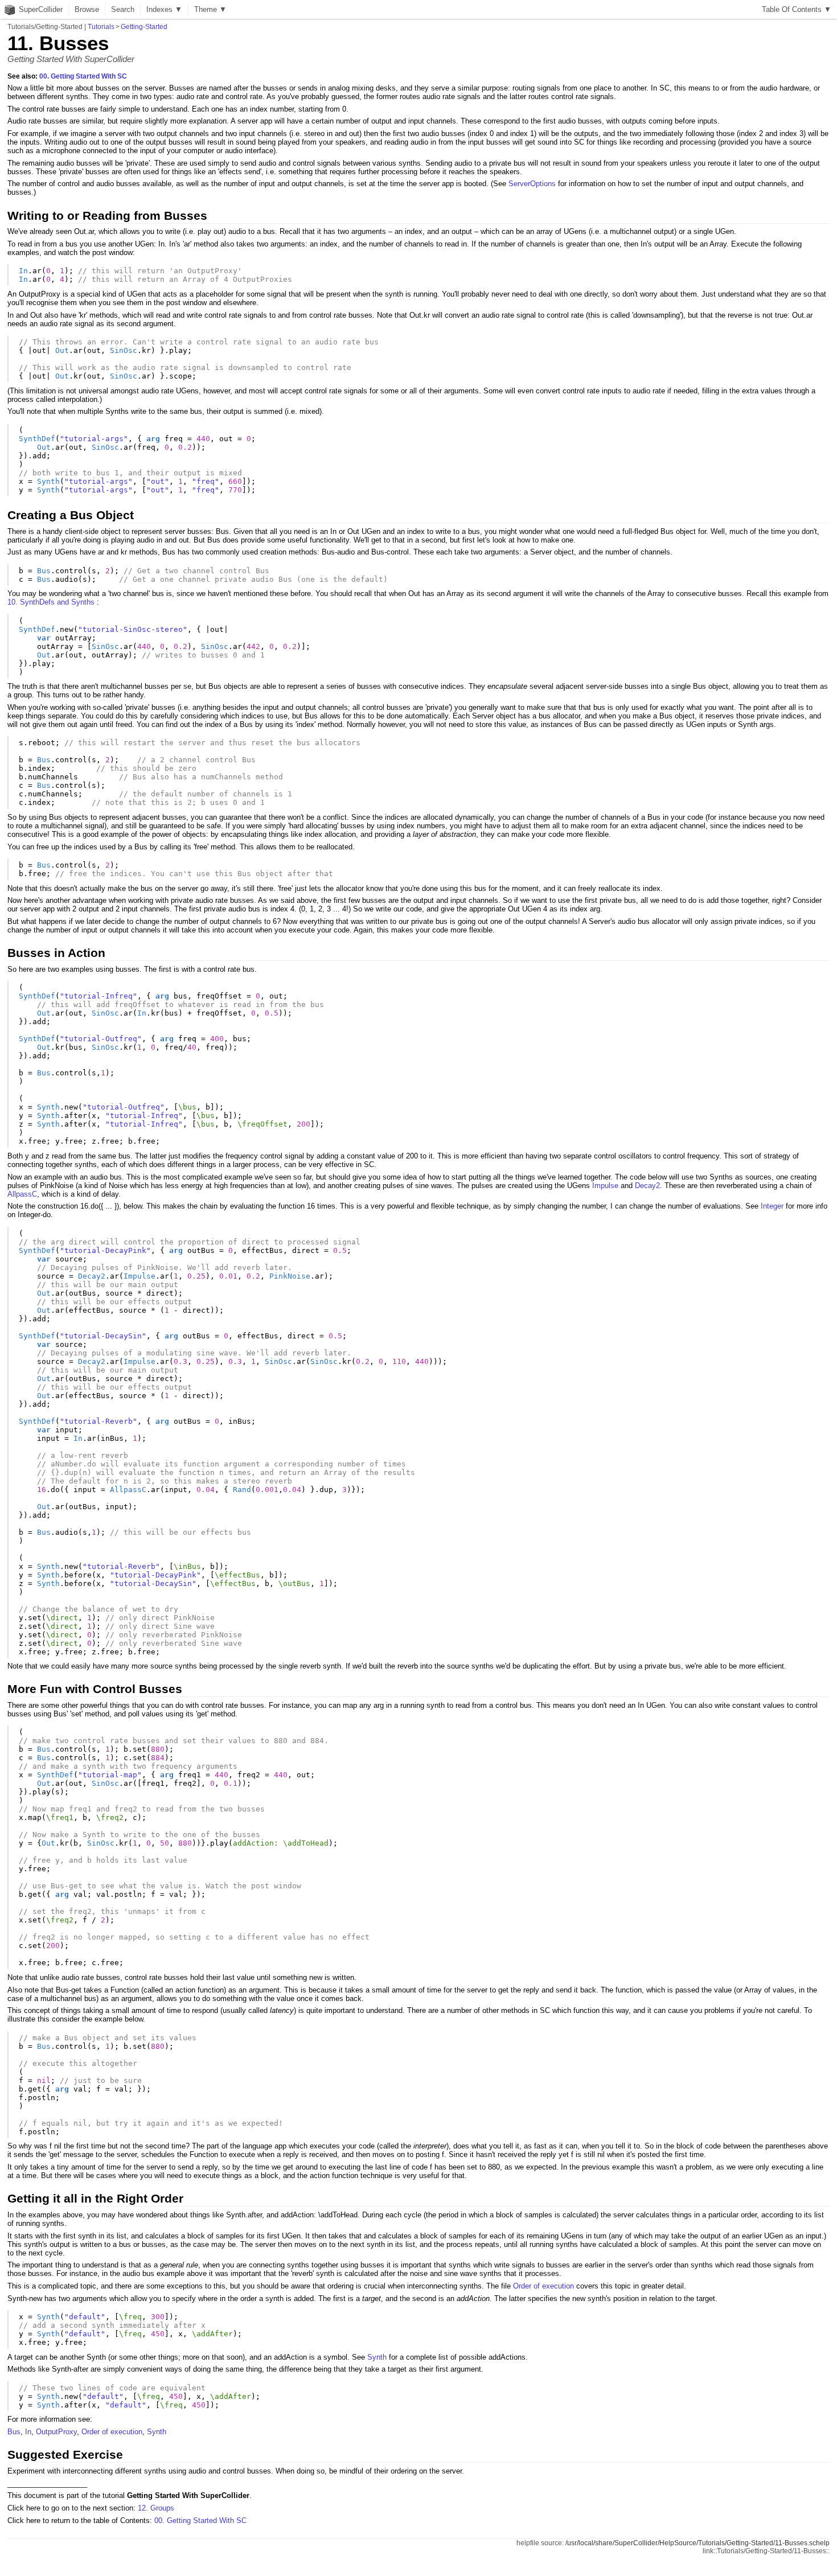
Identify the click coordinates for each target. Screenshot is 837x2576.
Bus (14, 2432)
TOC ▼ (797, 9)
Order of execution (543, 2286)
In (28, 2432)
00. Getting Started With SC (83, 76)
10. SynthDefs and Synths (51, 602)
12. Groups (156, 2508)
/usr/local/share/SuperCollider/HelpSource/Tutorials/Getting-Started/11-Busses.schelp (698, 2543)
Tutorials (101, 27)
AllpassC (22, 1194)
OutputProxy (56, 2432)
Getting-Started (144, 27)
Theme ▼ (210, 9)
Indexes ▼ (164, 9)
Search (123, 9)
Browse (87, 9)
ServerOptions (532, 184)
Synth (377, 2357)
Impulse (605, 1186)
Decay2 (647, 1186)
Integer (772, 1206)
